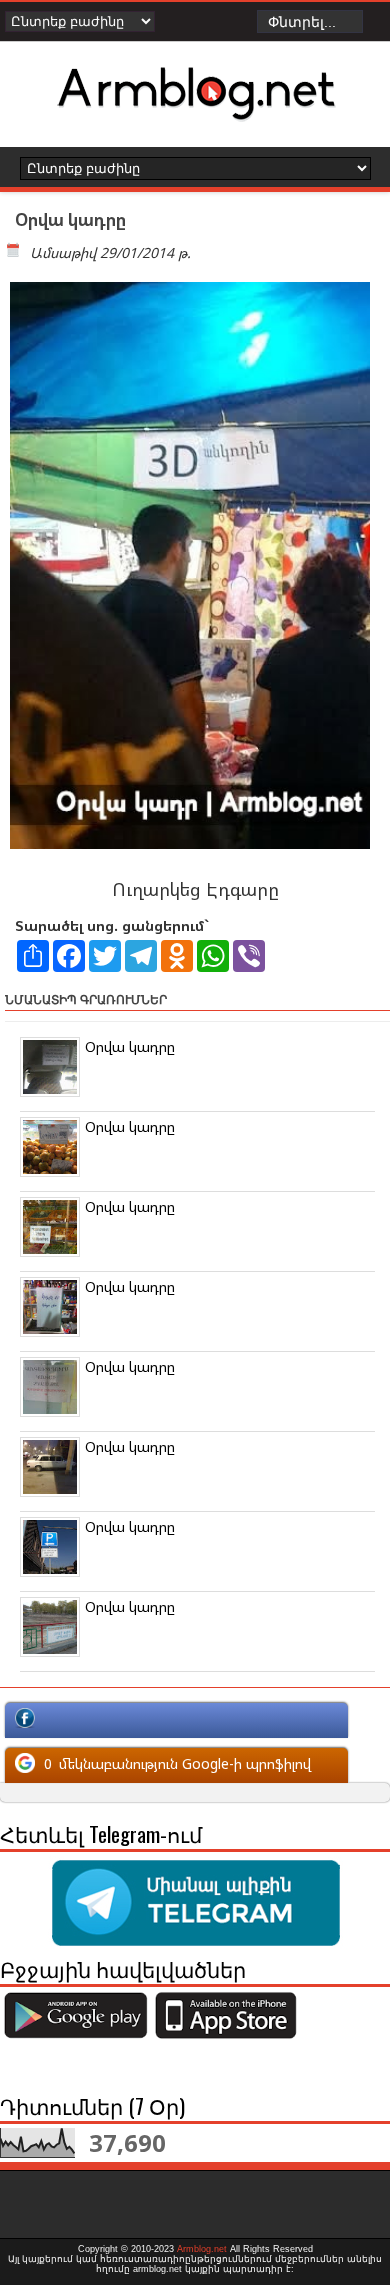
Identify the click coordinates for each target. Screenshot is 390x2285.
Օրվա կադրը (130, 1046)
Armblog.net (202, 2249)
